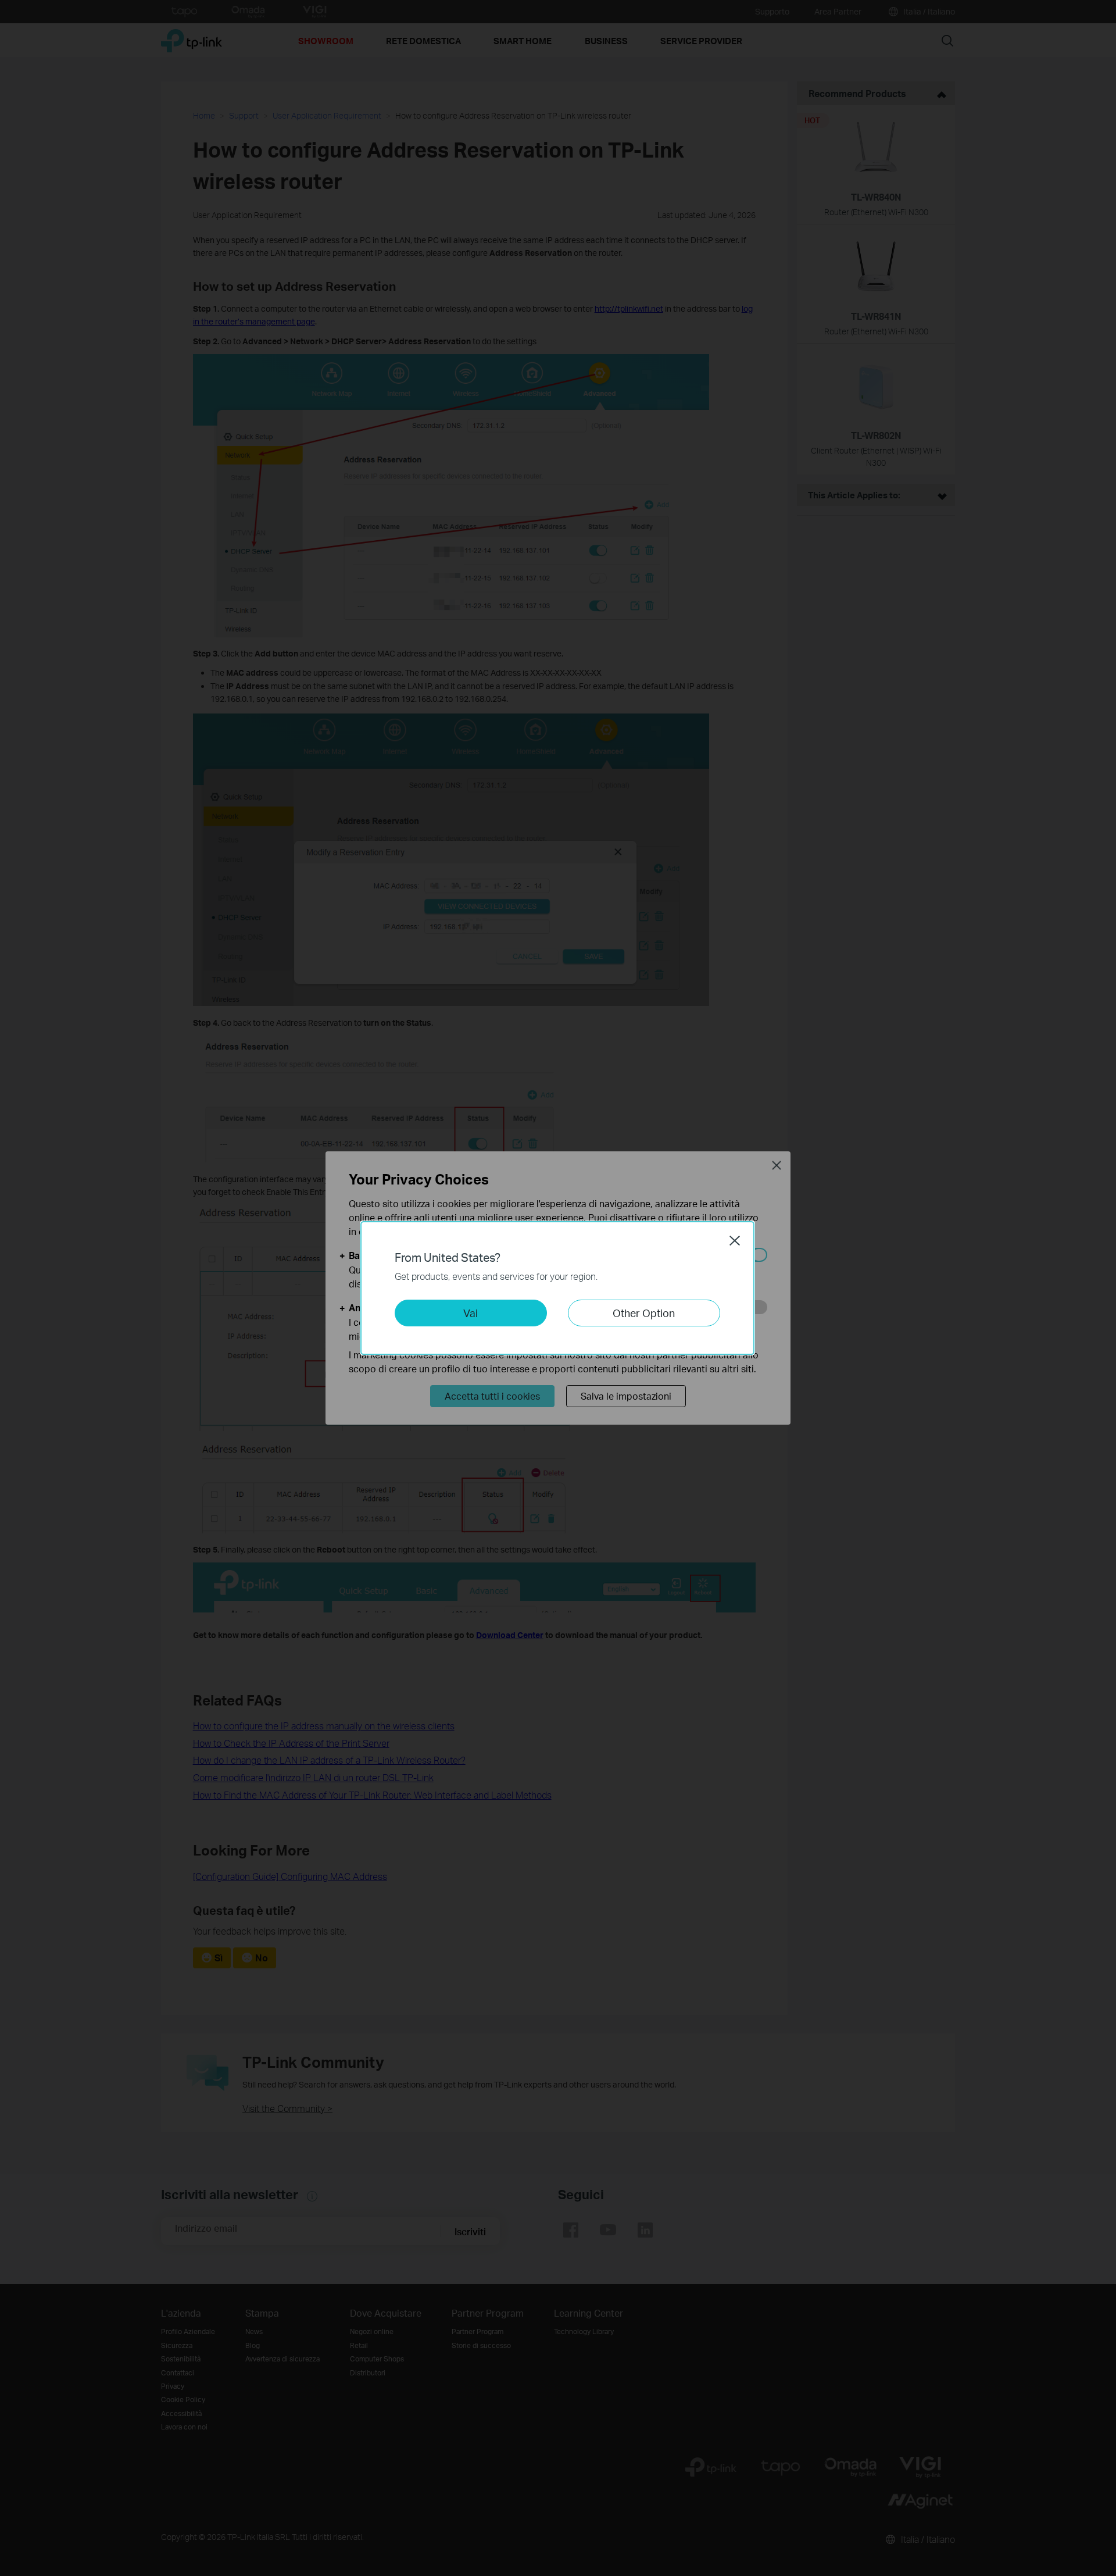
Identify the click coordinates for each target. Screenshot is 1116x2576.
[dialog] (558, 1288)
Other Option (644, 1313)
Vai (471, 1313)
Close (735, 1240)
